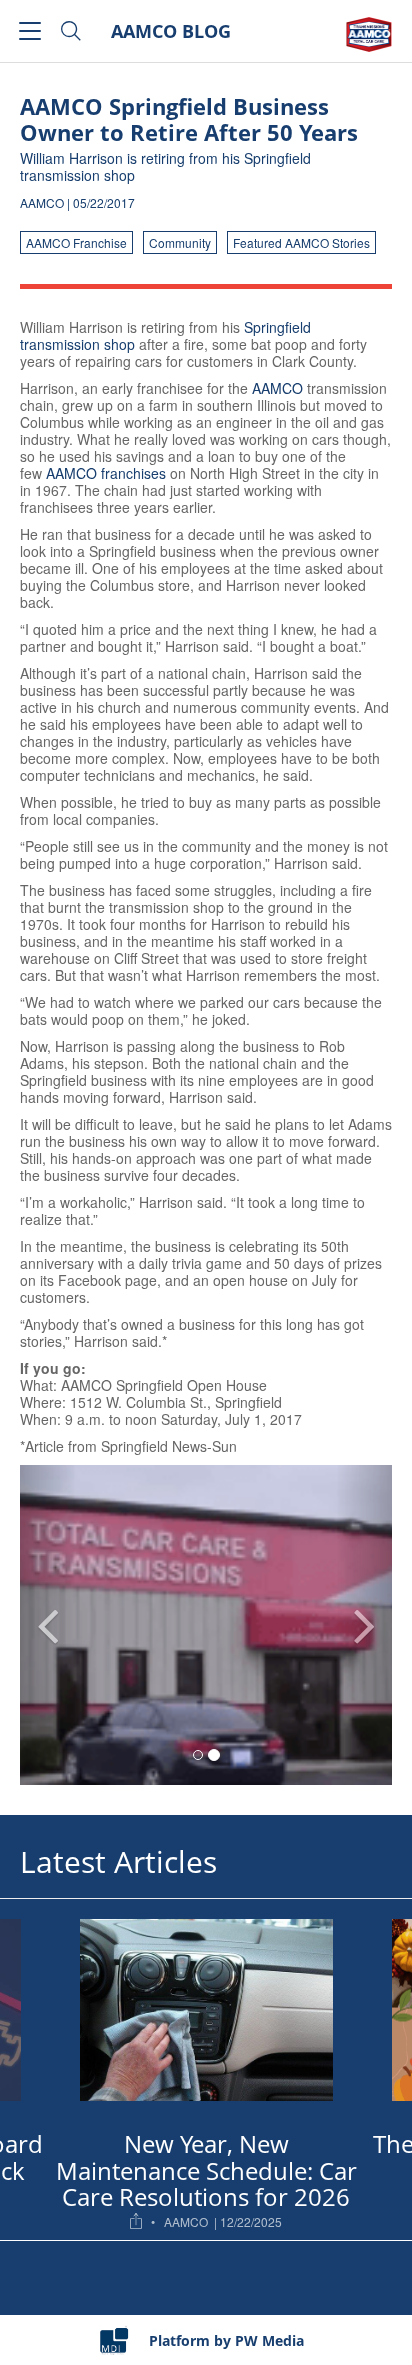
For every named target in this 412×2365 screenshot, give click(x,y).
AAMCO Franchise (76, 242)
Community (180, 242)
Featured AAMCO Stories (301, 242)
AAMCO (277, 388)
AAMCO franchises (108, 473)
